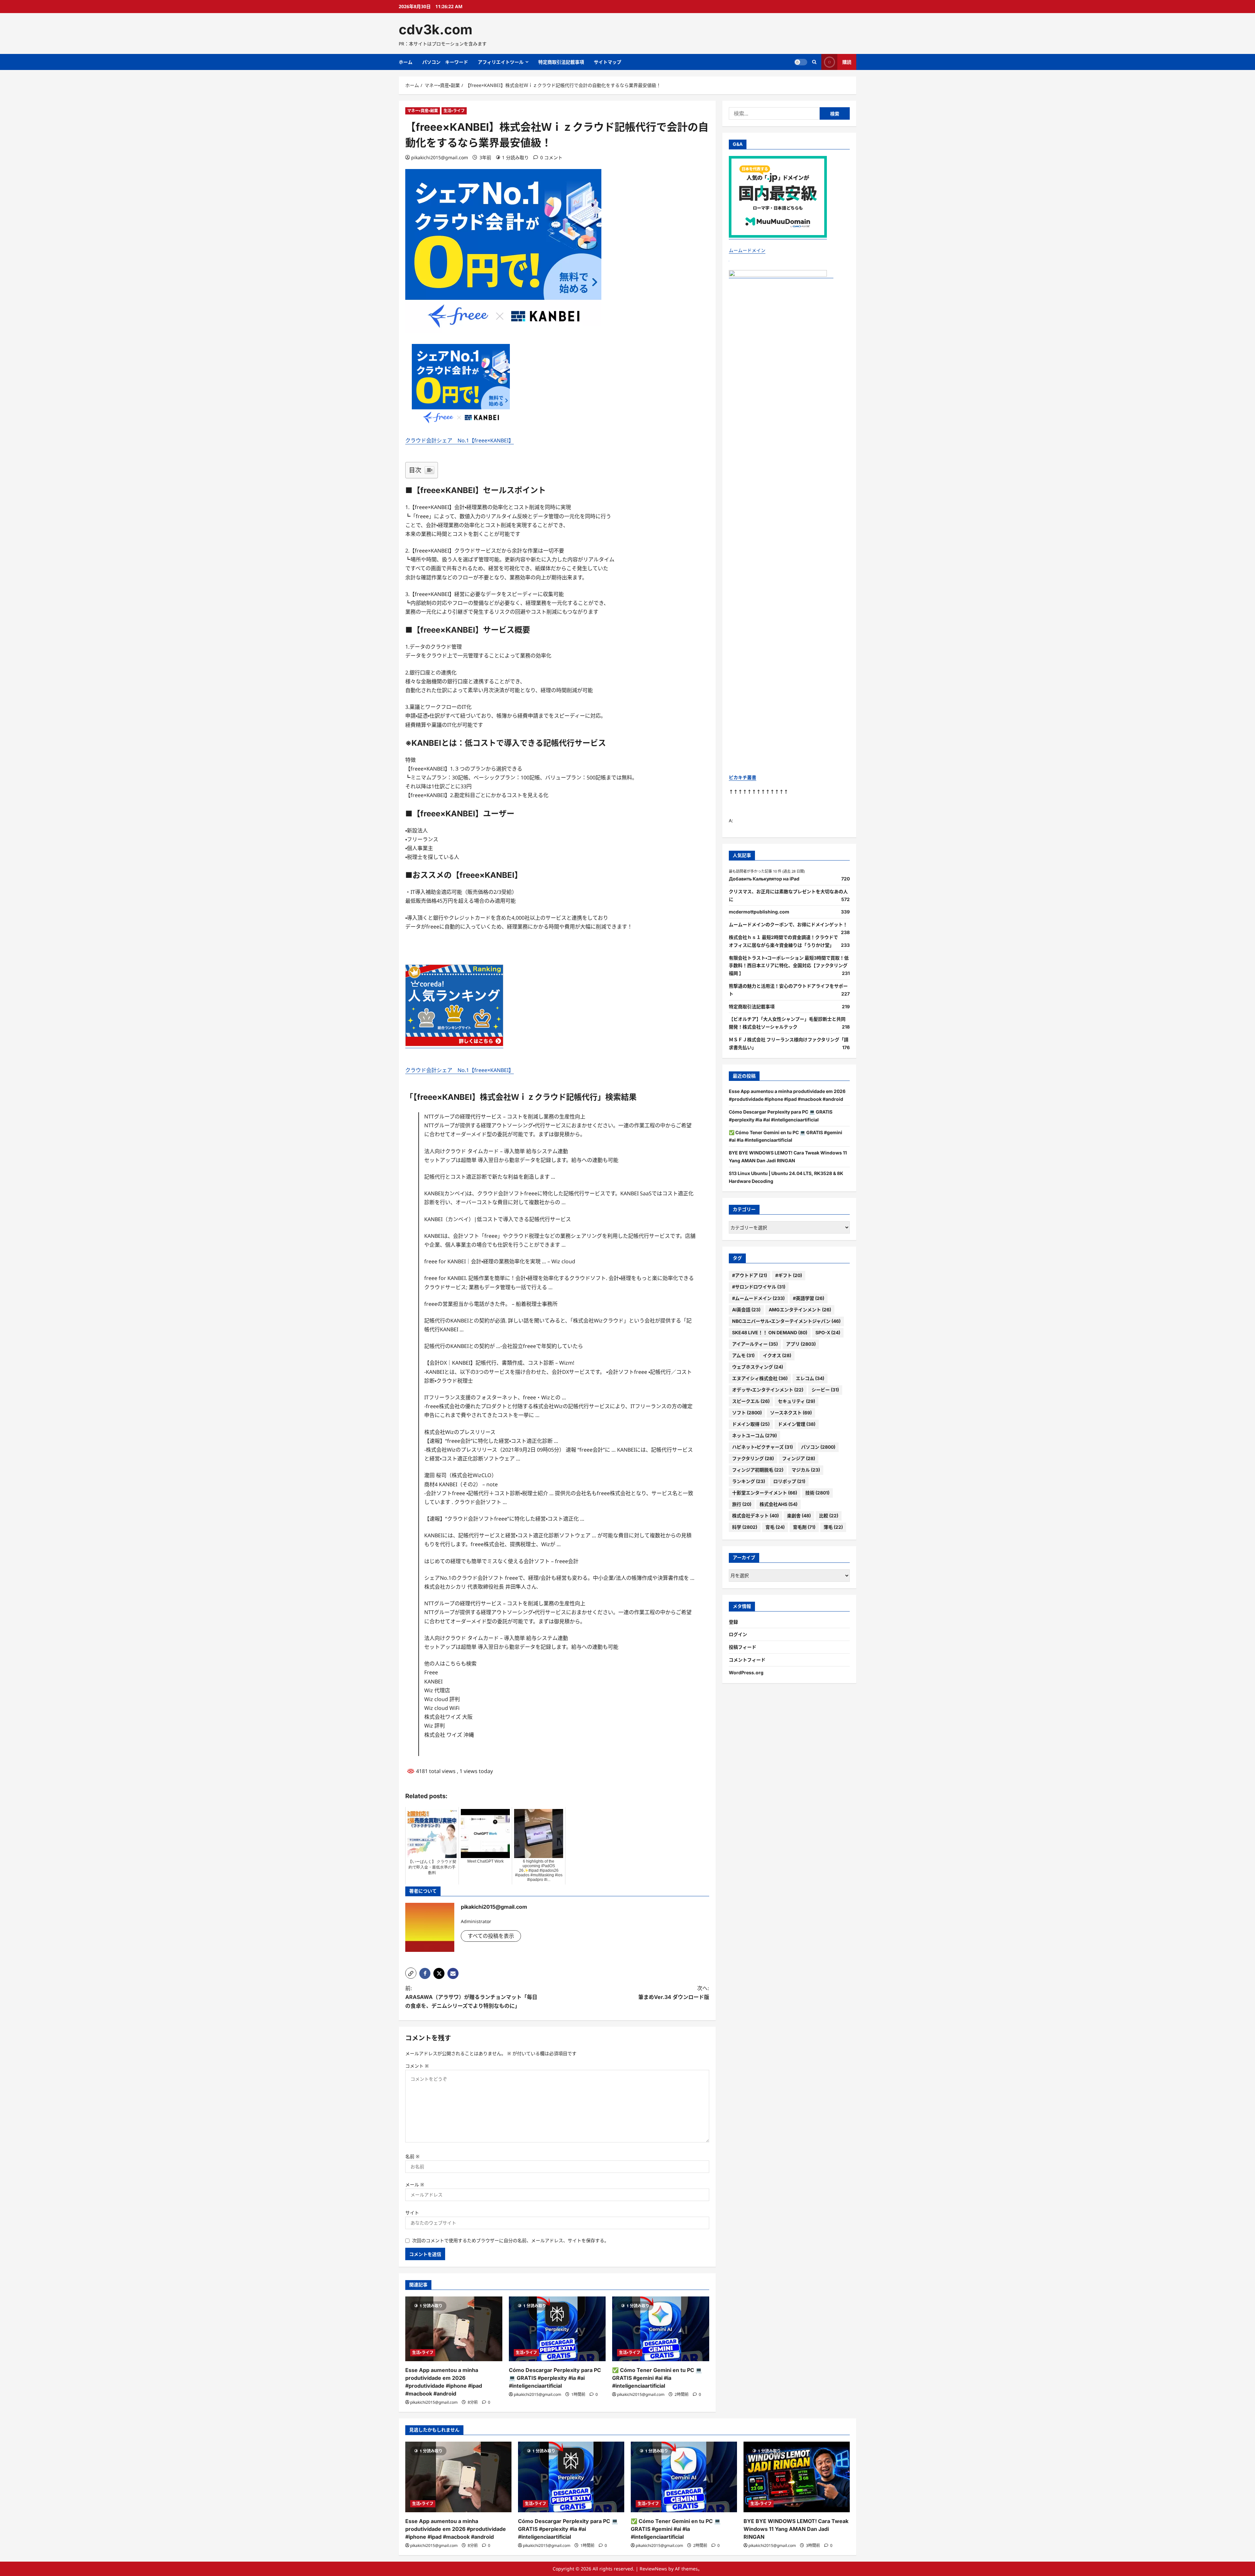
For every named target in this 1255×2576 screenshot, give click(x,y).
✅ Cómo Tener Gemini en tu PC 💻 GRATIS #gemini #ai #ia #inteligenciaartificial (657, 2378)
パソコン (818, 1447)
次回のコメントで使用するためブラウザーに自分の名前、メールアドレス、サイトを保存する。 (510, 2240)
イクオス (777, 1355)
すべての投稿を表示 (491, 1936)
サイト (412, 2213)
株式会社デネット (755, 1516)
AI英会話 (746, 1310)
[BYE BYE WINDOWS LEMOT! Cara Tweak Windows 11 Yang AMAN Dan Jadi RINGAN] (797, 2477)
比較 (829, 1516)
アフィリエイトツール (501, 62)
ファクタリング (753, 1458)
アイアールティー (755, 1344)
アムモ (743, 1355)
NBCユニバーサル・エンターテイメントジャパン (786, 1321)
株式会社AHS (778, 1504)
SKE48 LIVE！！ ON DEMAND (770, 1332)
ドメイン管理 (797, 1424)
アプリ (801, 1344)
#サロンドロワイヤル (759, 1287)
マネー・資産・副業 (423, 111)
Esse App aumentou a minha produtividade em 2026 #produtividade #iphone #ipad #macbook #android (456, 2529)
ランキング (749, 1481)
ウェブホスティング (758, 1367)
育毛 (775, 1527)
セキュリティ (796, 1401)
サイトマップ (608, 62)
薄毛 (833, 1527)
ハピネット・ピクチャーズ (762, 1447)
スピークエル (751, 1401)
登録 (733, 1622)
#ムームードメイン (758, 1298)
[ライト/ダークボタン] (801, 62)
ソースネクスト (791, 1413)
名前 (412, 2156)
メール (415, 2184)
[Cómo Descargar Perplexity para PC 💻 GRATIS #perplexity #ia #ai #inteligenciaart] (557, 2329)
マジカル (806, 1470)
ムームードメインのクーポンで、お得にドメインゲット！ (788, 924)
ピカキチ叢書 (743, 777)
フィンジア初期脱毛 (758, 1470)
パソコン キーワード (445, 62)
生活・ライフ (454, 111)
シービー (825, 1390)
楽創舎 (799, 1516)
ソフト (747, 1413)
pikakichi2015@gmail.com (440, 157)
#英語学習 (809, 1298)
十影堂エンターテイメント (765, 1493)
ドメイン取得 (751, 1424)
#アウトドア (750, 1275)
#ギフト (789, 1275)
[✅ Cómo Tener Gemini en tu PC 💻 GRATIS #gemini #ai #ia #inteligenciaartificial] (661, 2329)
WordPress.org (746, 1672)
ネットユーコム (754, 1435)
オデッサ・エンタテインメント (768, 1390)
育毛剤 (804, 1527)
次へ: (674, 1993)
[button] (411, 1973)
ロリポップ (789, 1481)
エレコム (810, 1378)
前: (471, 1997)
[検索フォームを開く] (814, 62)
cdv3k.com (435, 29)
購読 (847, 62)
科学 (745, 1527)
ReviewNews (653, 2569)
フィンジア (799, 1458)
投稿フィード (743, 1647)
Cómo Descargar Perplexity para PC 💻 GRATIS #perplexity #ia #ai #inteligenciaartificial (555, 2378)
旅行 (742, 1504)
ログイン (738, 1634)
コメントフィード (747, 1660)
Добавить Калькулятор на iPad (764, 879)
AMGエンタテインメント (800, 1310)
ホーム (406, 62)
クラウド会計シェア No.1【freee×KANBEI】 (460, 440)
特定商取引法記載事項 (561, 62)
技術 (817, 1493)
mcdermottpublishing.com (759, 912)
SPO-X (828, 1332)
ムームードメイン (747, 250)
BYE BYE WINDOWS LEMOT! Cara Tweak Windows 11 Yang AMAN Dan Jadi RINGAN (796, 2529)
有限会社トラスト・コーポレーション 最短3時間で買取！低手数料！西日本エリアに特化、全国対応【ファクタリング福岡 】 (789, 966)
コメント (417, 2066)
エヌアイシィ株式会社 (760, 1378)
